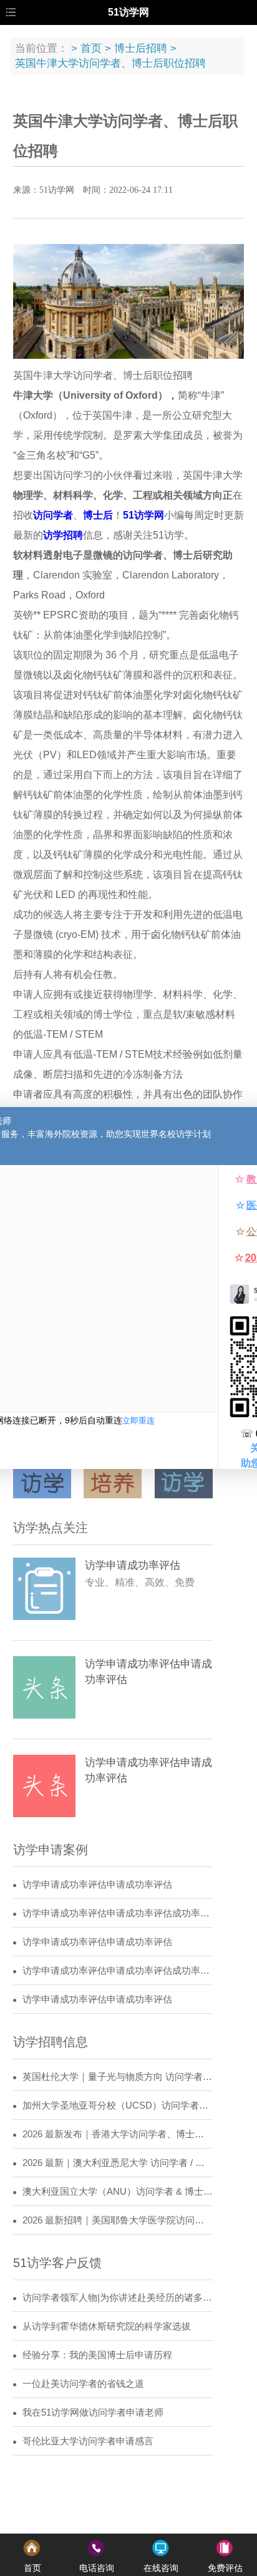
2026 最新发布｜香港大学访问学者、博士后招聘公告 (118, 2134)
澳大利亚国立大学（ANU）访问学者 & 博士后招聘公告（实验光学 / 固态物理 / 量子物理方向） (118, 2192)
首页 (91, 48)
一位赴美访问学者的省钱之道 (83, 2384)
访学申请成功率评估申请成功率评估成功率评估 (118, 1913)
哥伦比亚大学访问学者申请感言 (88, 2441)
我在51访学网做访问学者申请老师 (93, 2413)
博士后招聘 (141, 48)
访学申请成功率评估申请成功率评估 (97, 1885)
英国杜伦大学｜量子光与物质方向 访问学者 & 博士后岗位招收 (118, 2077)
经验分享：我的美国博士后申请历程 (97, 2355)
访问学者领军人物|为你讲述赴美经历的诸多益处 (118, 2298)
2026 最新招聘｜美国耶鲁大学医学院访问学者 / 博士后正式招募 (118, 2220)
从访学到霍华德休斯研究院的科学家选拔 (107, 2326)
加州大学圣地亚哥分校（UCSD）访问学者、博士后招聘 (118, 2105)
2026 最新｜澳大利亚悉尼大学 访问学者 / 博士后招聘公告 (118, 2163)
